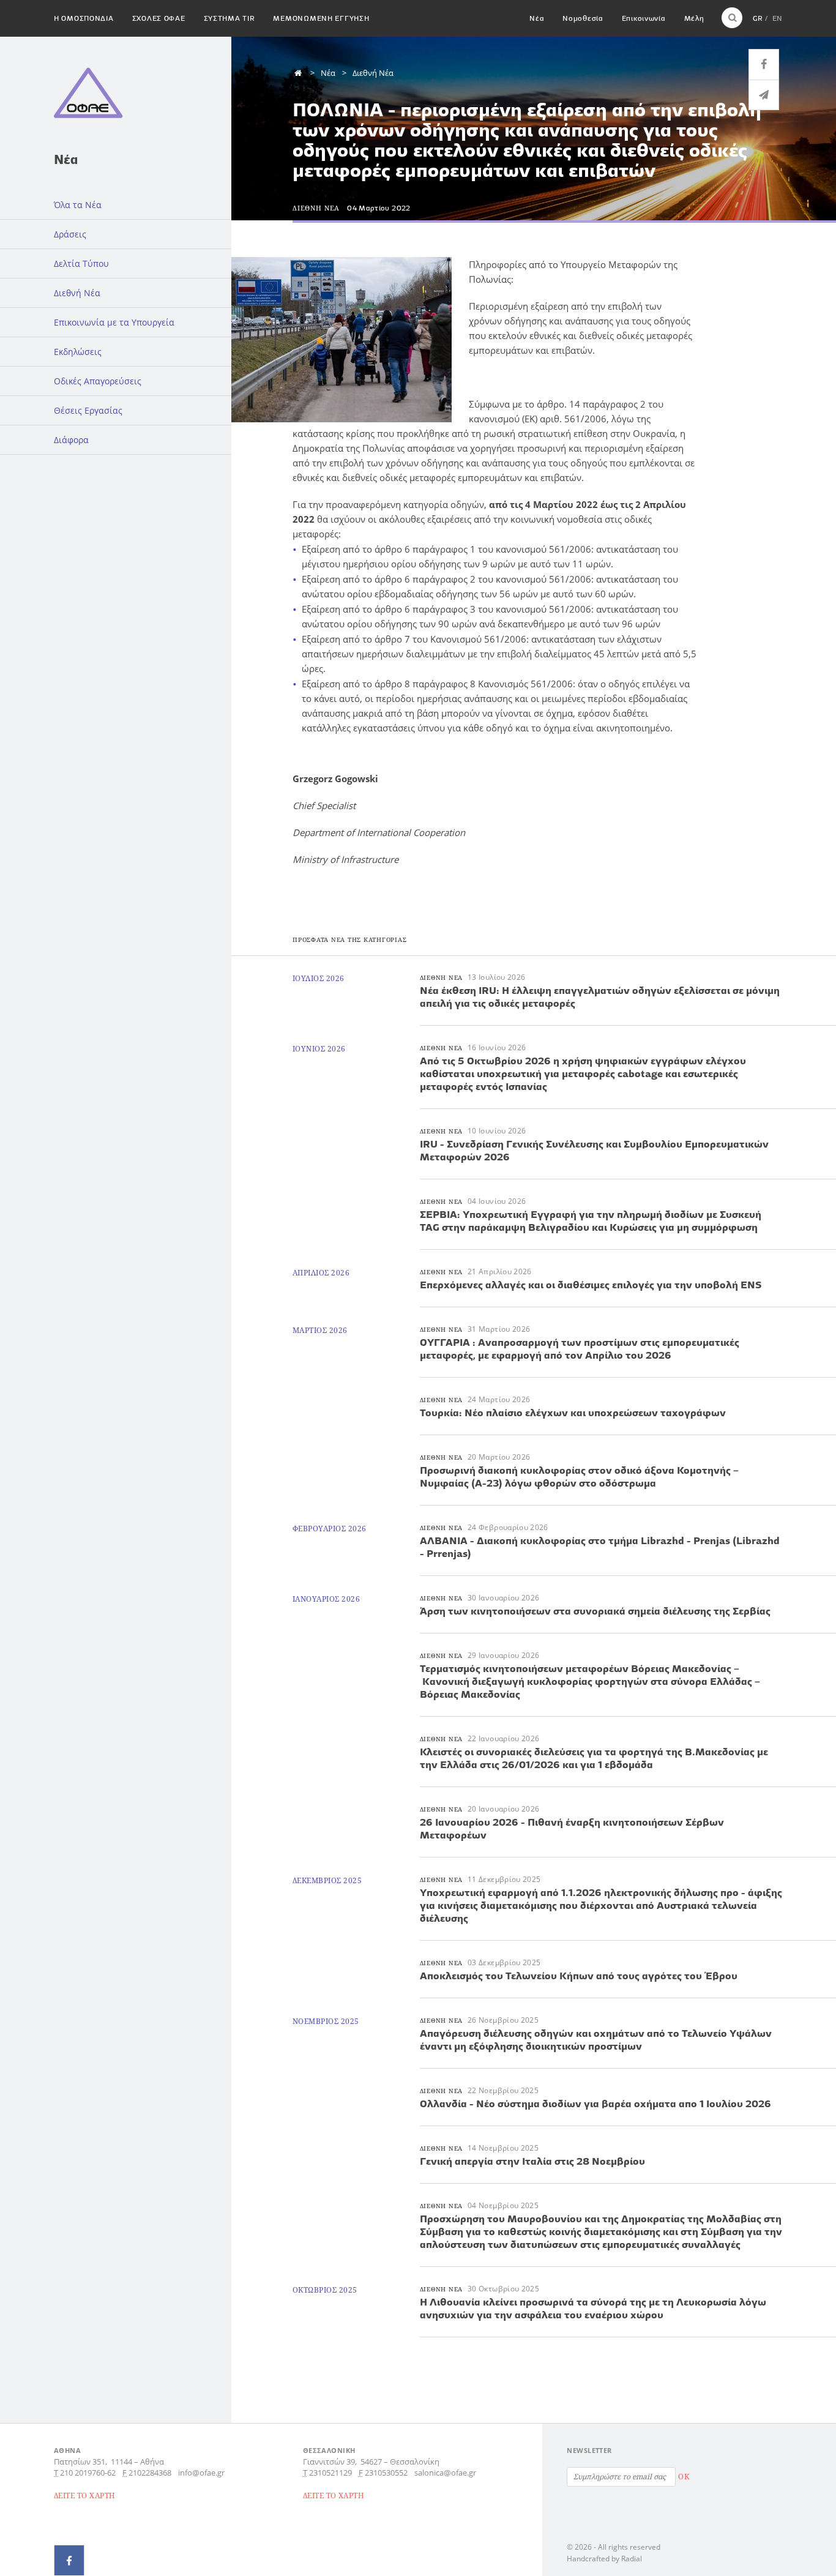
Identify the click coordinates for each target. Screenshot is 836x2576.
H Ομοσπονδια (84, 18)
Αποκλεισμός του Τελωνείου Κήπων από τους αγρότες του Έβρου (579, 1976)
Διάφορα (71, 440)
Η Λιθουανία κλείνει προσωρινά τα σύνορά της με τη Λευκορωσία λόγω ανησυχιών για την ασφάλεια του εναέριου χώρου (593, 2308)
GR (758, 18)
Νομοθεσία (583, 18)
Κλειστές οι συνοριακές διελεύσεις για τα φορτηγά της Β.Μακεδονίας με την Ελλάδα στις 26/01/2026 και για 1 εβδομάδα (594, 1758)
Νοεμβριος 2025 (326, 2021)
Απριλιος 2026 (321, 1273)
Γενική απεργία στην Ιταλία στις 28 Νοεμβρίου (532, 2161)
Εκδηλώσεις (78, 352)
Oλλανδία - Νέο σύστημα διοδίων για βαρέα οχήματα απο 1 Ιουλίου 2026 (595, 2104)
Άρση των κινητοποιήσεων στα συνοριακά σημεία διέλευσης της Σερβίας (595, 1611)
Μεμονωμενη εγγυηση (321, 18)
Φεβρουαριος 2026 (330, 1529)
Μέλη (694, 18)
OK (684, 2477)
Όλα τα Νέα (78, 205)
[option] (344, 340)
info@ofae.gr (201, 2473)
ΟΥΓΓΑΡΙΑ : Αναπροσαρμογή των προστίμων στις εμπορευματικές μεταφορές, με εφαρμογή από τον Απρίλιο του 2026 (580, 1349)
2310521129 (330, 2473)
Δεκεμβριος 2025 (327, 1880)
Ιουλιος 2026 (319, 978)
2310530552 (386, 2473)
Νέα (537, 18)
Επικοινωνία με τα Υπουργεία (114, 322)
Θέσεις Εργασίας (88, 410)
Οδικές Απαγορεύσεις (98, 381)
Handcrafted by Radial (604, 2559)
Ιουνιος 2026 (319, 1049)
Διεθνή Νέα (77, 293)
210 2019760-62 (88, 2473)
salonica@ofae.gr (445, 2473)
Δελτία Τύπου (81, 263)
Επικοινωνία (644, 18)
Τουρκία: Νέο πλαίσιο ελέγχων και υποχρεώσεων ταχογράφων (573, 1413)
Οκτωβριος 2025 (325, 2290)
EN (777, 18)
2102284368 (150, 2473)
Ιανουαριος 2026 (326, 1599)
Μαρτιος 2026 (320, 1330)
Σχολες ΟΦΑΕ (159, 18)
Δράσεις (70, 234)
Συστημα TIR (230, 18)
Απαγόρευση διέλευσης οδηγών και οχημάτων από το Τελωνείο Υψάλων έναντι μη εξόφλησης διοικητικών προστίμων (596, 2040)
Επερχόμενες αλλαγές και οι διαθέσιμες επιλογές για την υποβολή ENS (591, 1285)
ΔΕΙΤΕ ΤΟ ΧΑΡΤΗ (85, 2496)
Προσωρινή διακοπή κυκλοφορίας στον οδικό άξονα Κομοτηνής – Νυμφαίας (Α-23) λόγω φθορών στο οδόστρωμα (579, 1477)
